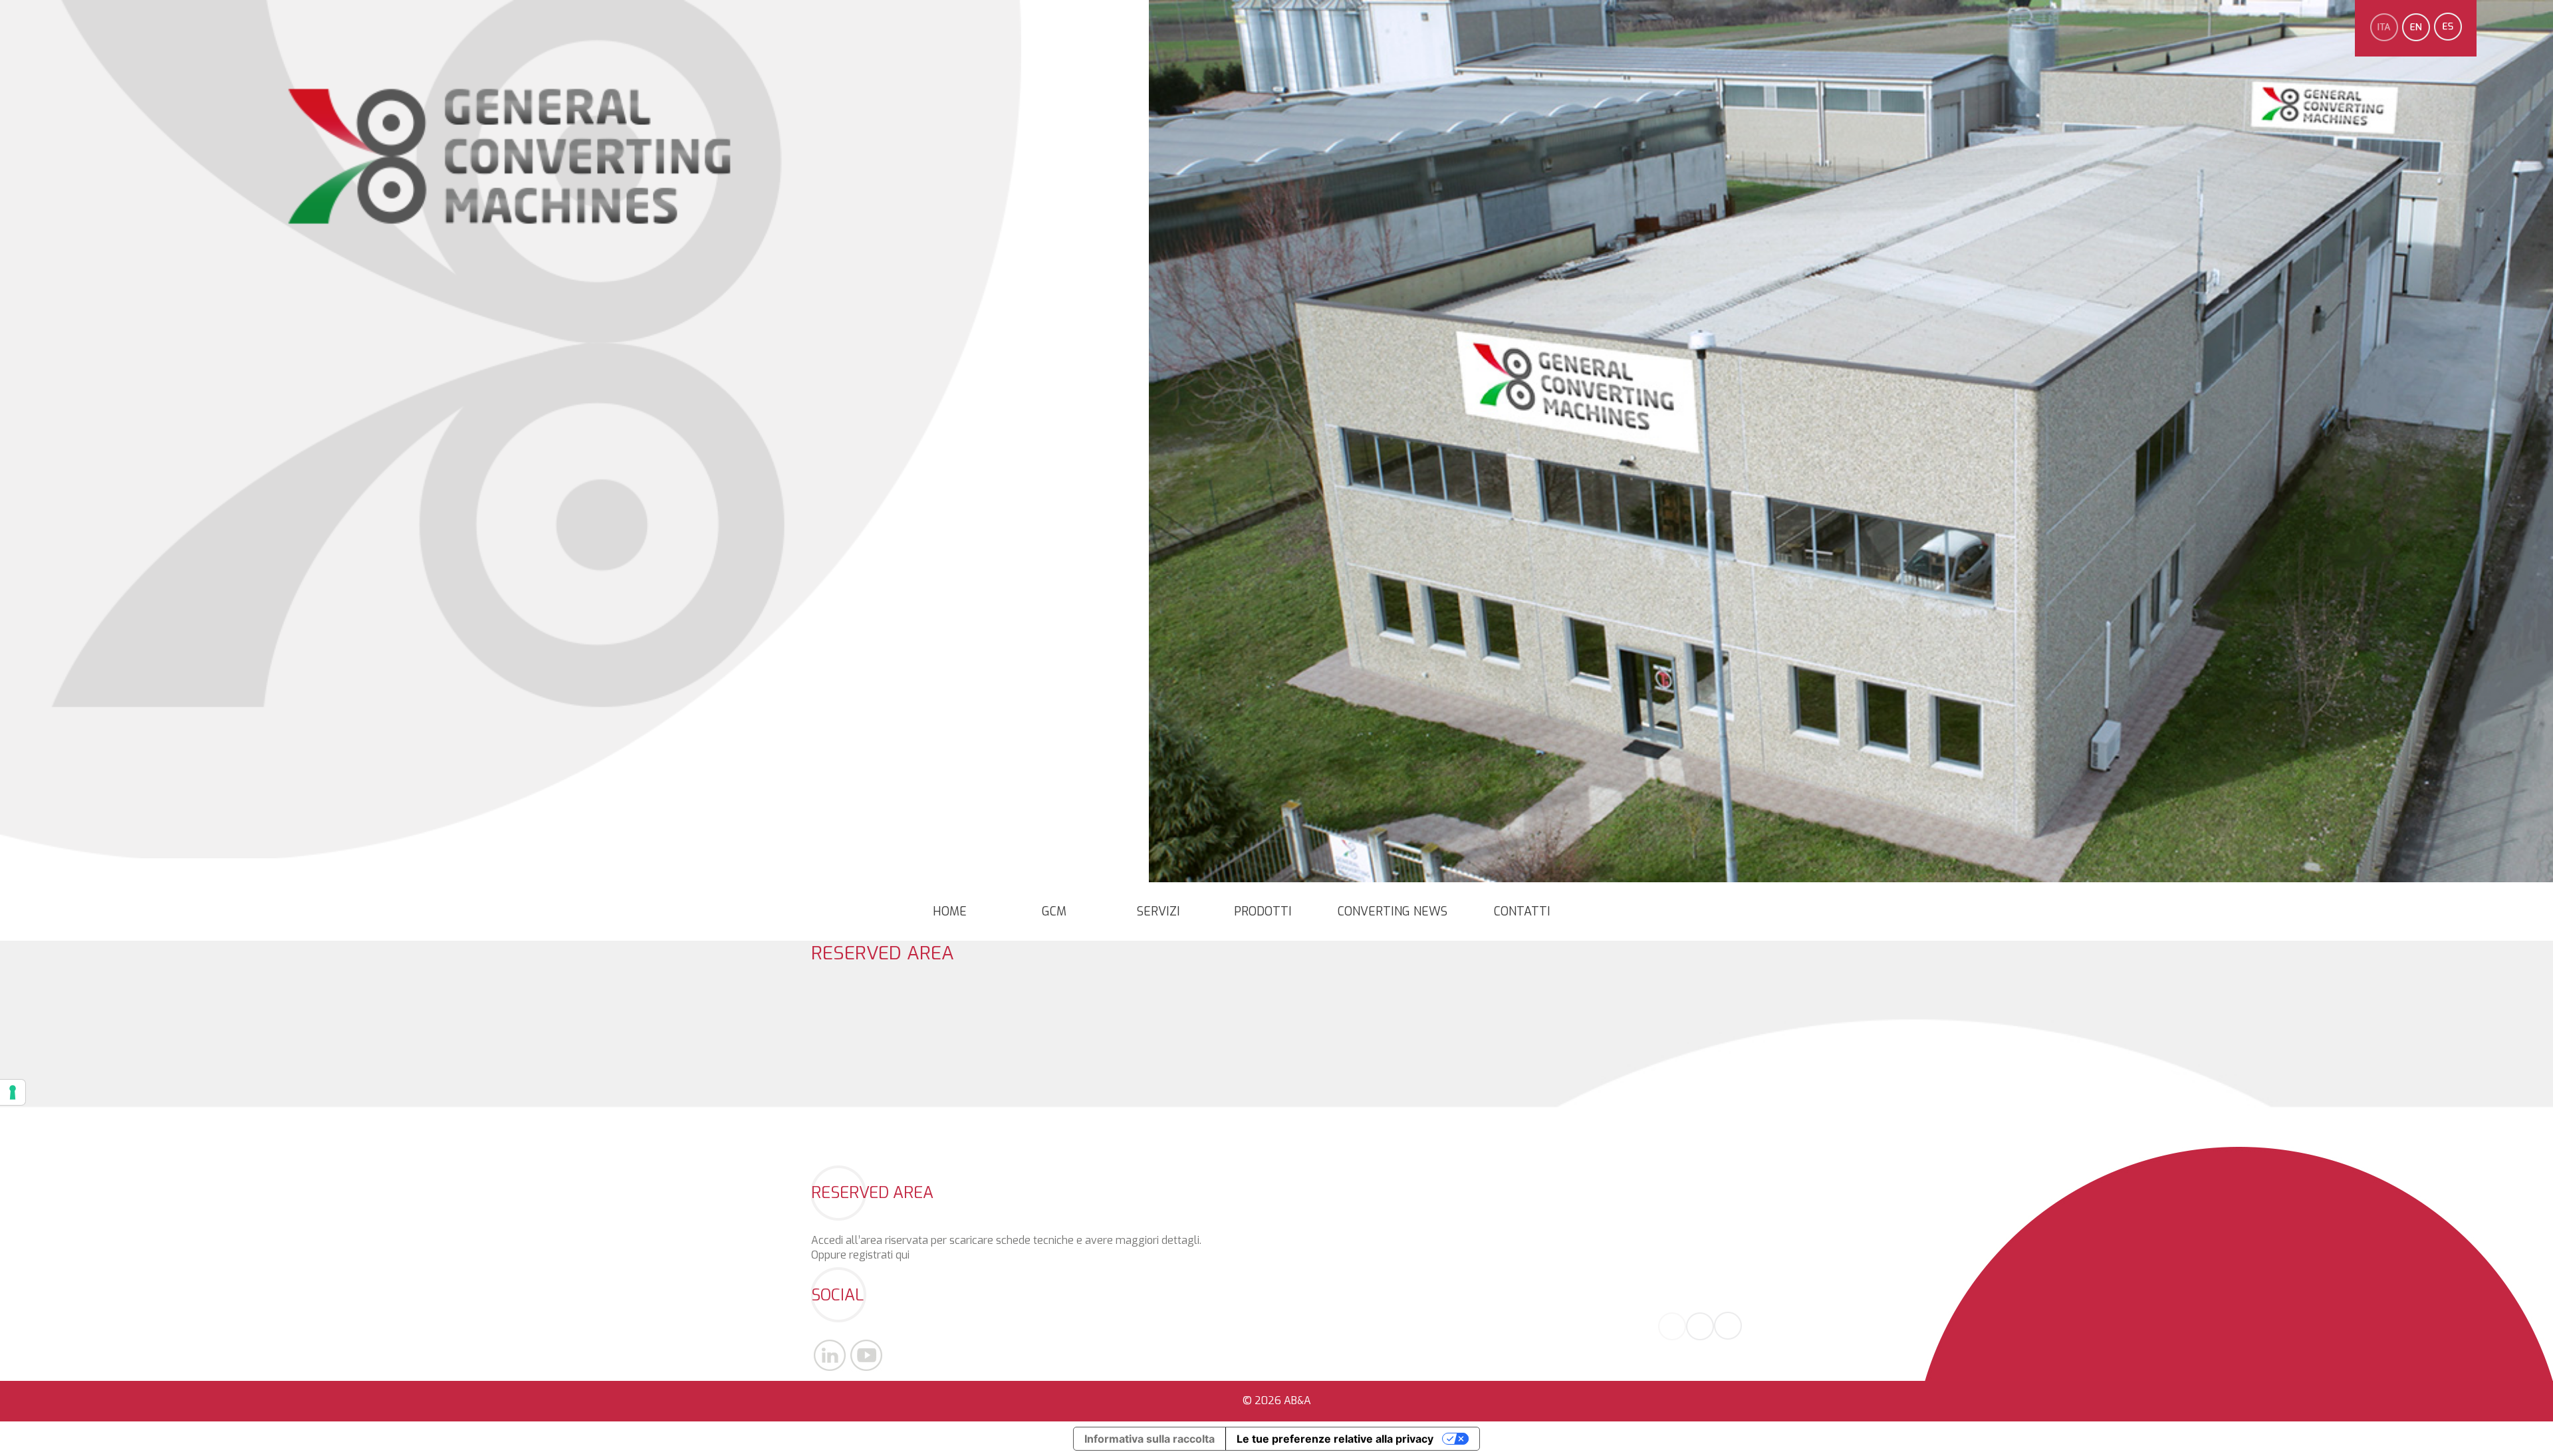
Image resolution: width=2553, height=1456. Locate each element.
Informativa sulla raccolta (1150, 1439)
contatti (1522, 911)
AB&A (1297, 1400)
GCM (1054, 911)
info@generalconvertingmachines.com (1648, 1268)
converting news (1393, 911)
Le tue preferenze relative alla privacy (1335, 1439)
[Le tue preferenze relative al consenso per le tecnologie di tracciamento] (13, 1092)
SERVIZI (1158, 911)
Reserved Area (883, 953)
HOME (950, 911)
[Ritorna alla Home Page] (510, 233)
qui (903, 1255)
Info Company (1709, 1283)
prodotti (1263, 911)
